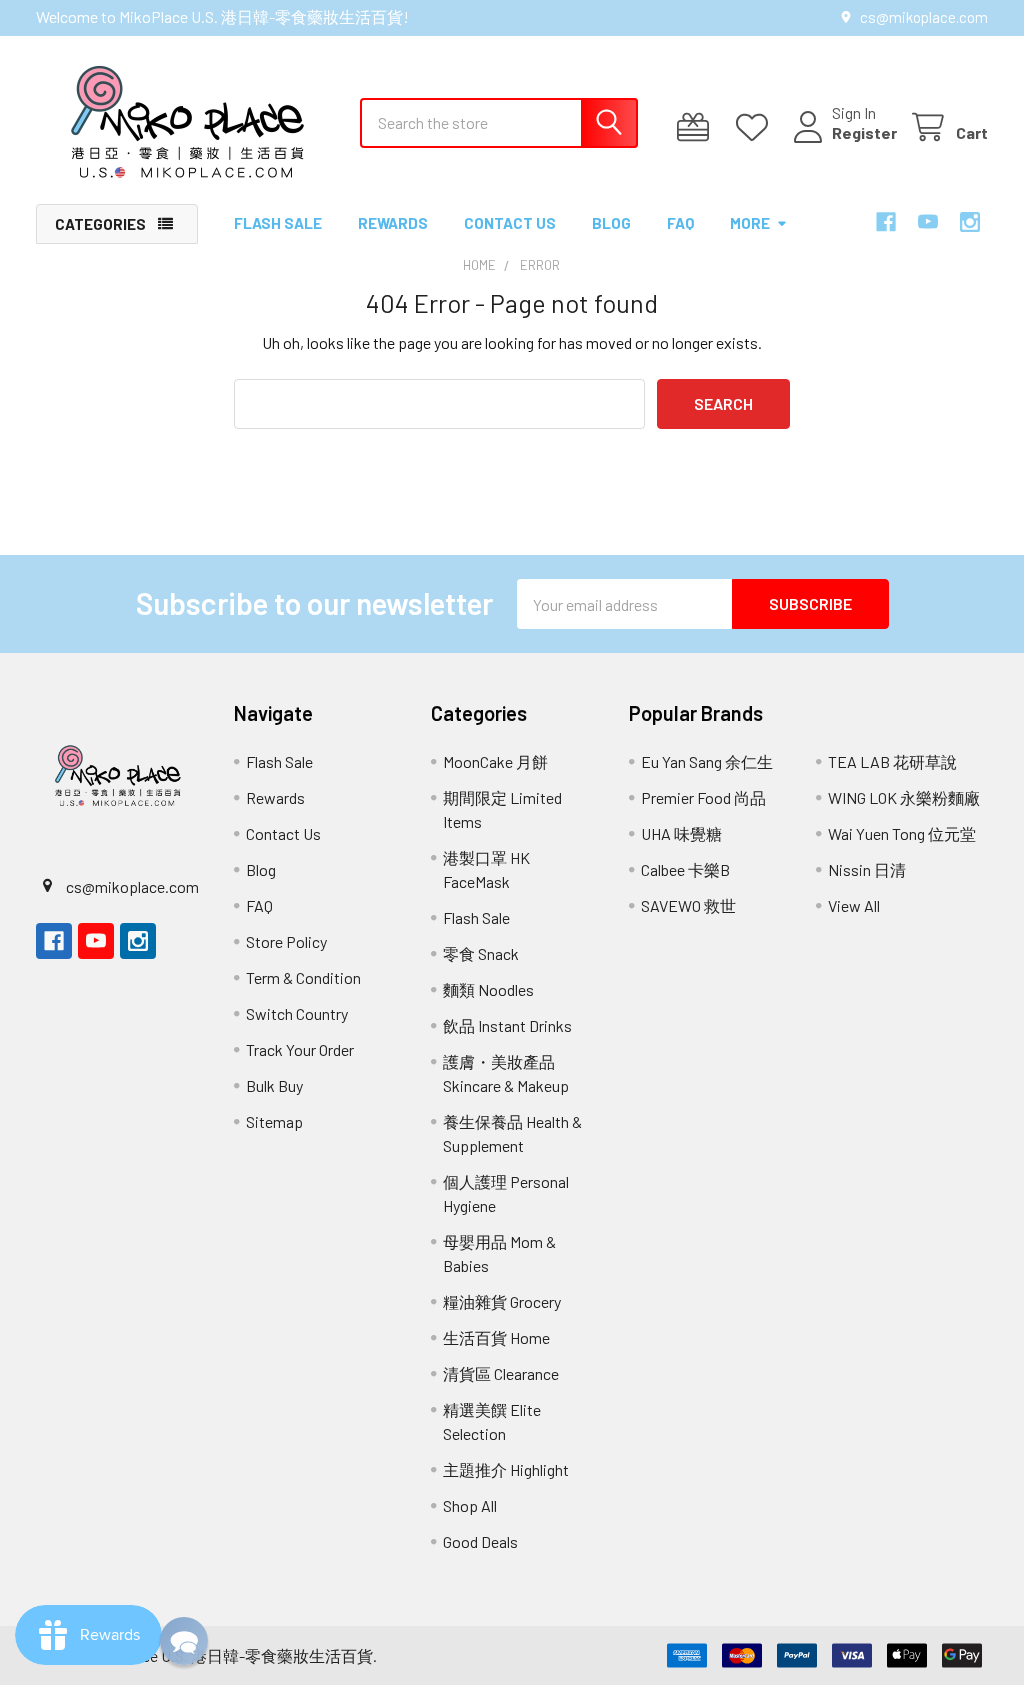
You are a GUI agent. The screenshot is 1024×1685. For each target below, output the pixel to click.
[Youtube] (928, 222)
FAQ (680, 223)
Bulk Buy (274, 1085)
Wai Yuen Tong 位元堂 (902, 833)
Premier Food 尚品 (703, 797)
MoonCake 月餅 (495, 761)
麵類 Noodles (488, 989)
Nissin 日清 (867, 869)
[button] (184, 1641)
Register (864, 132)
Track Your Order (300, 1049)
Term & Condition (303, 977)
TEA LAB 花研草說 (892, 761)
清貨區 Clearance (501, 1373)
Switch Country (297, 1013)
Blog (611, 223)
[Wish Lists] (756, 127)
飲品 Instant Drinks (507, 1025)
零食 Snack (481, 953)
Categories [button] (100, 224)
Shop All (470, 1505)
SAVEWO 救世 (688, 905)
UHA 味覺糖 (681, 833)
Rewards (393, 223)
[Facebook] (886, 222)
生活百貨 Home (496, 1337)
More (750, 223)
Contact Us (510, 223)
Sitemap (274, 1121)
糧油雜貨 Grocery (502, 1301)
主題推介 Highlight (506, 1469)
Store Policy (286, 941)
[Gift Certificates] (697, 127)
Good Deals (480, 1541)
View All (854, 905)
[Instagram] (970, 222)
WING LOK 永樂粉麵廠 (904, 797)
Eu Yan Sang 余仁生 (707, 761)
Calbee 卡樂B (685, 869)
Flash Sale (278, 223)
